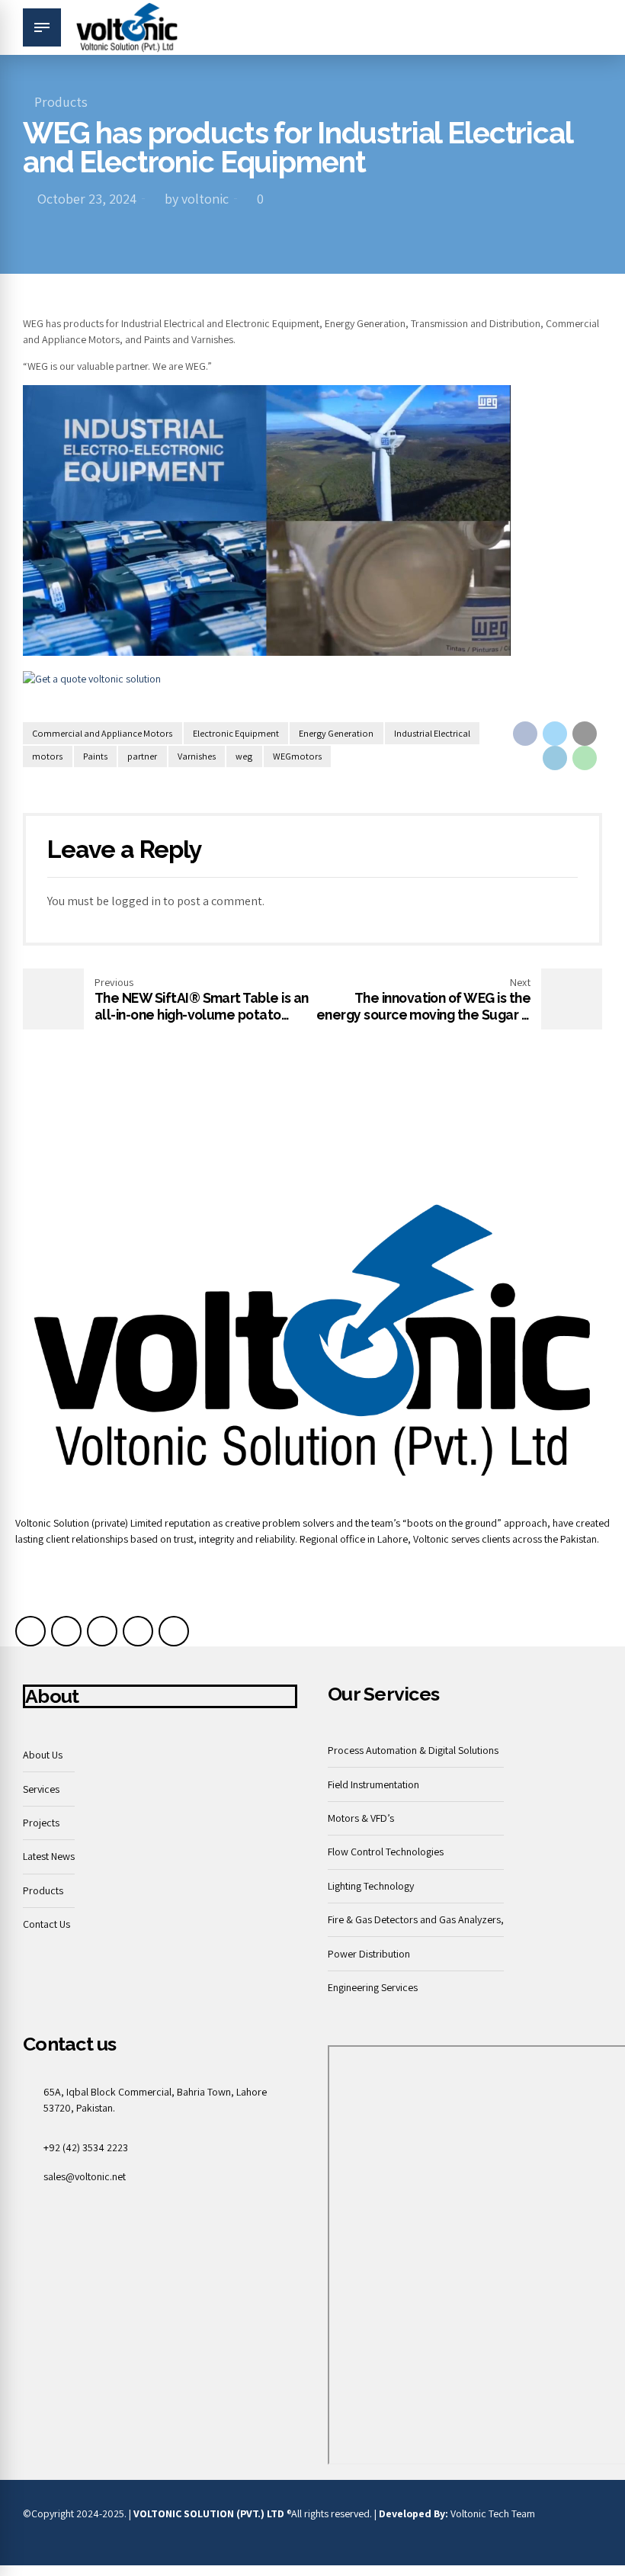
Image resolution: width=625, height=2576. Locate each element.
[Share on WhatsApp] (585, 758)
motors (47, 756)
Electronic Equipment (236, 733)
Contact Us (46, 1924)
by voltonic (197, 199)
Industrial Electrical (432, 733)
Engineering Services (373, 1987)
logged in (136, 901)
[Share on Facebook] (525, 734)
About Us (43, 1755)
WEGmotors (297, 756)
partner (142, 756)
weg (244, 756)
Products (61, 102)
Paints (95, 756)
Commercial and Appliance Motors (102, 733)
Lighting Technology (371, 1886)
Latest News (49, 1856)
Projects (41, 1823)
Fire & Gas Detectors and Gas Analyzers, (416, 1919)
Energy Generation (336, 733)
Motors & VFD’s (361, 1818)
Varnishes (197, 756)
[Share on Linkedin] (555, 758)
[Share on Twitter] (555, 734)
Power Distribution (369, 1954)
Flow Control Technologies (386, 1852)
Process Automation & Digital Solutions (413, 1750)
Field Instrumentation (373, 1784)
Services (41, 1789)
